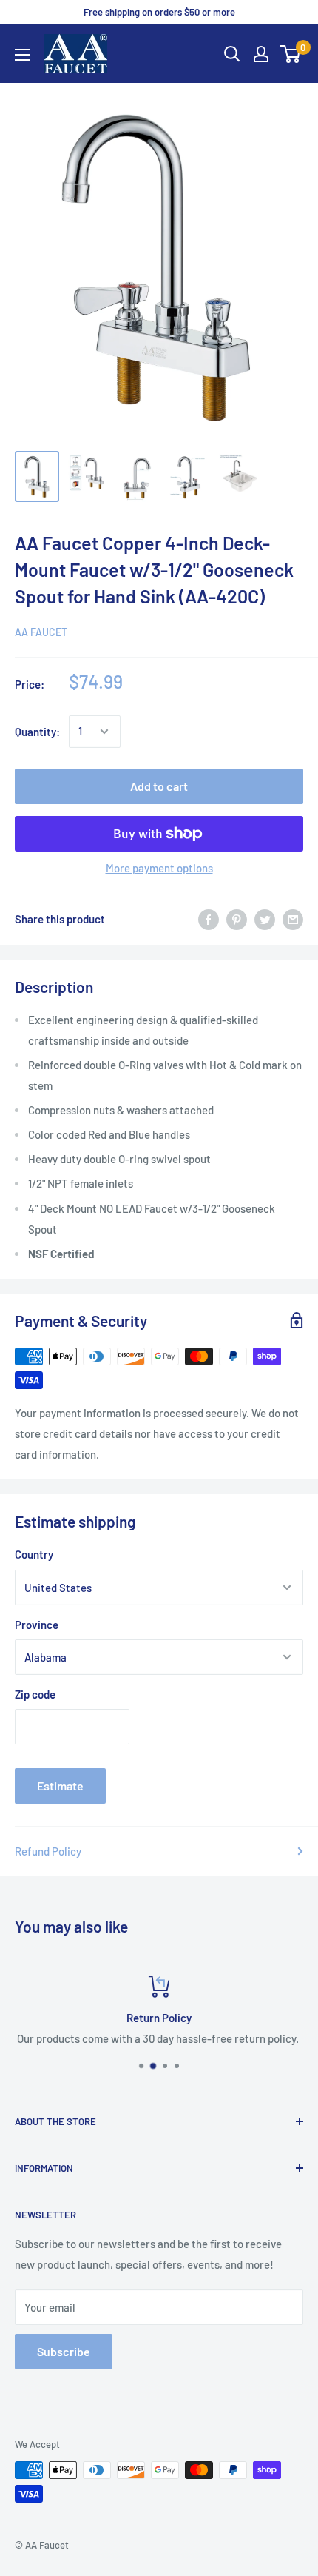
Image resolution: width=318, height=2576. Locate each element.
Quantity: (37, 732)
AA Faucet (41, 632)
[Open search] (232, 54)
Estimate (60, 1786)
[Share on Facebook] (209, 919)
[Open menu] (22, 55)
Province (37, 1625)
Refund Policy (48, 1851)
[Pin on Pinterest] (237, 919)
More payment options (159, 868)
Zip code (35, 1694)
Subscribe (64, 2351)
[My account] (261, 54)
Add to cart (159, 786)
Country (34, 1554)
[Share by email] (293, 919)
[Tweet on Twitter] (265, 919)
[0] (291, 54)
